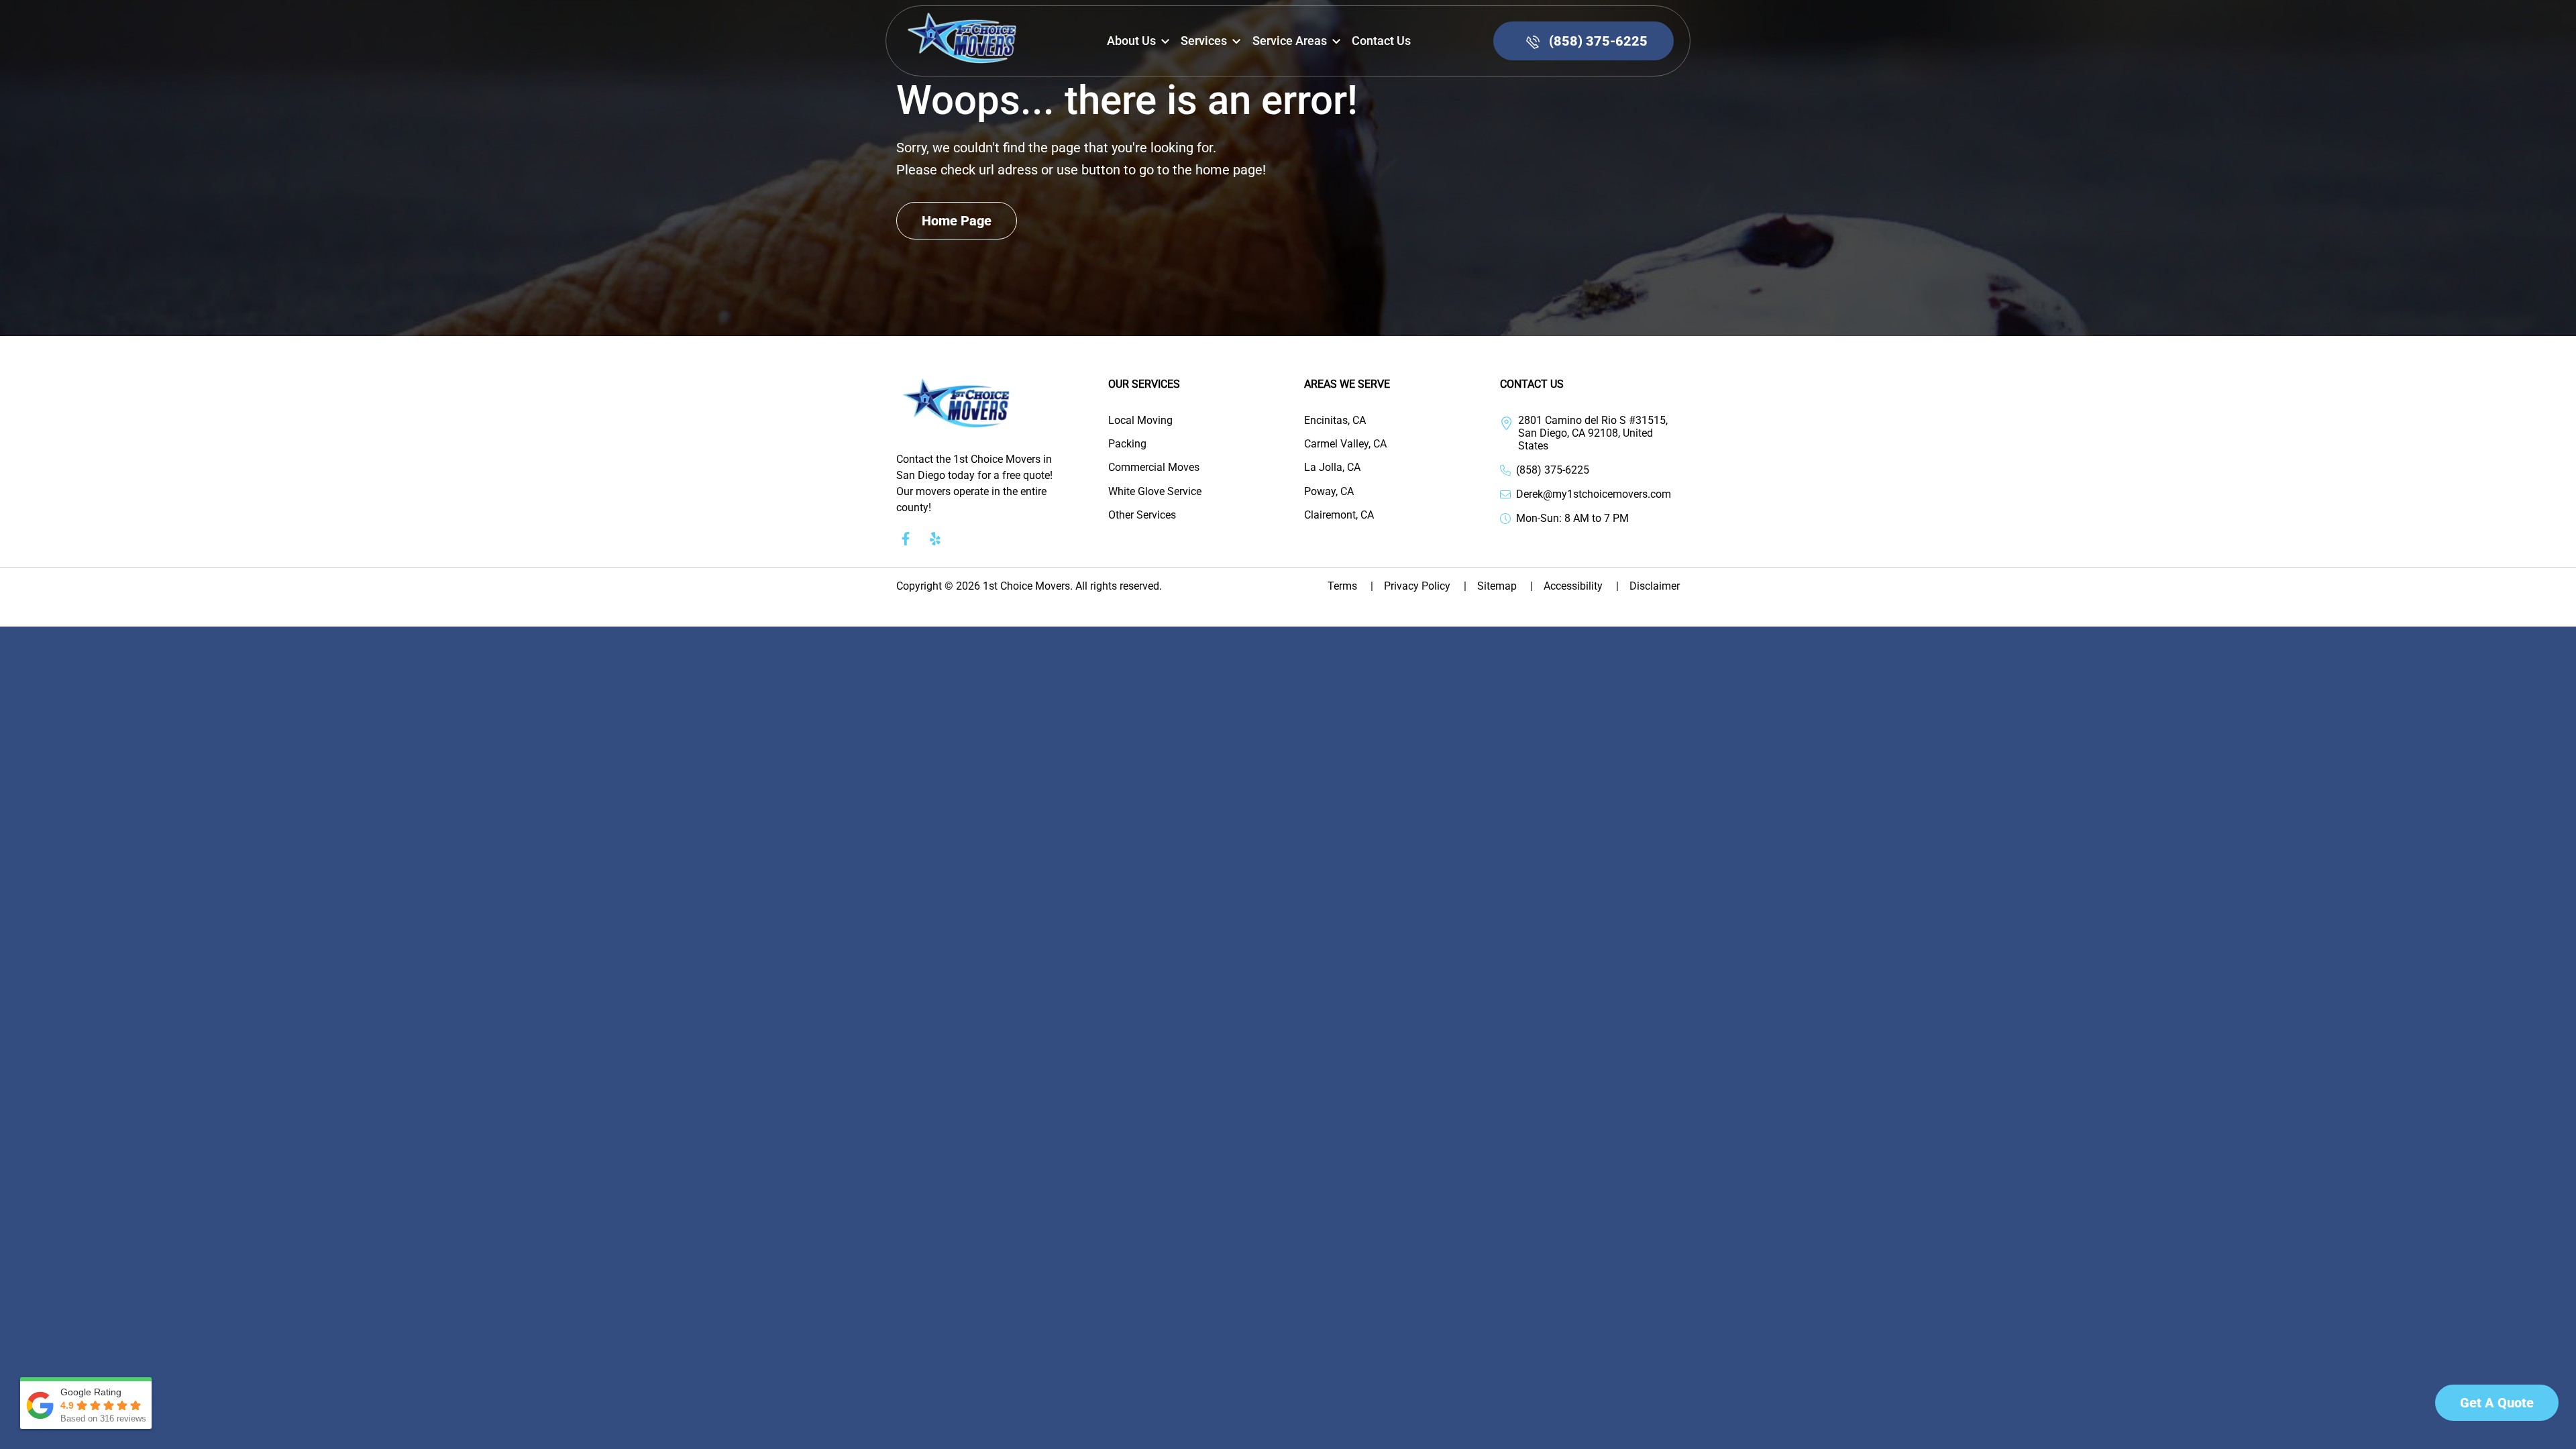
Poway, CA (1329, 491)
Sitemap (1505, 586)
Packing (1127, 444)
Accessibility (1581, 586)
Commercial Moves (1154, 467)
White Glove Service (1155, 491)
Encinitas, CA (1335, 420)
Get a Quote (2497, 1403)
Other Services (1142, 515)
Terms (1350, 586)
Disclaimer (1655, 586)
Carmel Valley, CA (1345, 444)
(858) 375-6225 (1553, 470)
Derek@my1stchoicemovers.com (1594, 494)
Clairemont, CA (1339, 515)
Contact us (1381, 41)
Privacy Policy (1425, 586)
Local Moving (1140, 420)
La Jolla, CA (1332, 467)
